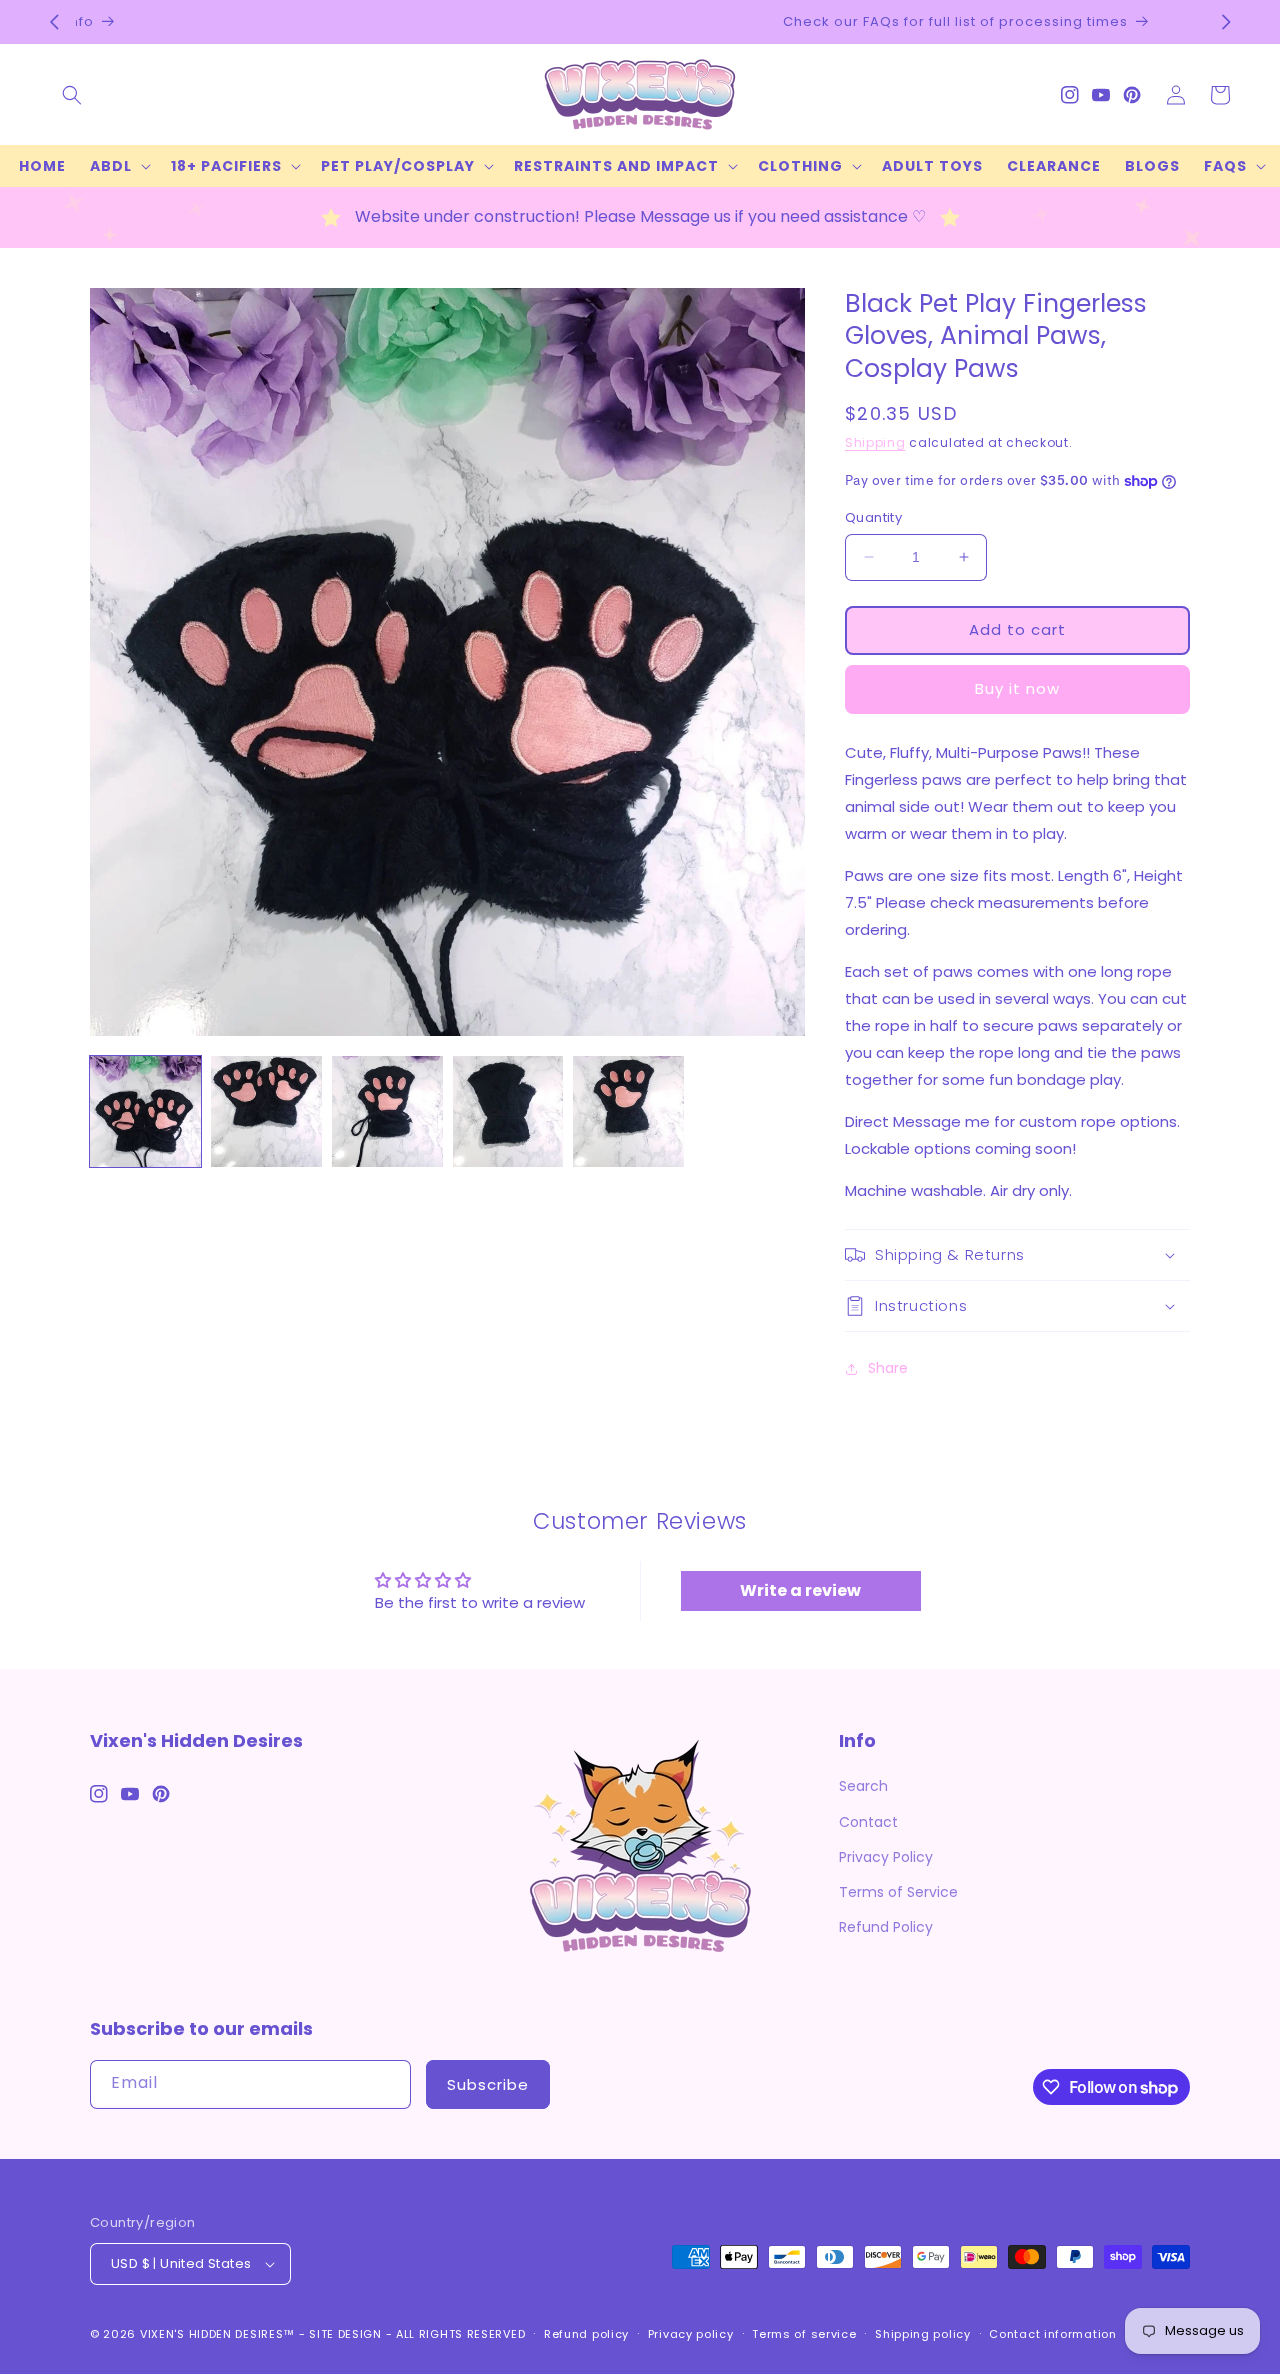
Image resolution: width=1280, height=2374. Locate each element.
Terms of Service (898, 1892)
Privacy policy (691, 2334)
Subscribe (488, 2084)
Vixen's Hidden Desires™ (217, 2334)
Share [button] (888, 1368)
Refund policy (586, 2334)
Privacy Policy (886, 1857)
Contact (868, 1822)
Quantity (873, 517)
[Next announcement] (1226, 22)
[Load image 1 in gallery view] (145, 1111)
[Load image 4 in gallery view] (508, 1111)
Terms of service (804, 2334)
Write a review (800, 1590)
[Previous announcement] (54, 22)
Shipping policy (923, 2334)
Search (863, 1786)
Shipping (875, 442)
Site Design (345, 2334)
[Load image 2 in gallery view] (266, 1111)
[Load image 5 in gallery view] (628, 1111)
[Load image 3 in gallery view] (387, 1111)
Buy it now (1017, 688)
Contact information (1052, 2334)
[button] (72, 95)
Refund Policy (886, 1927)
